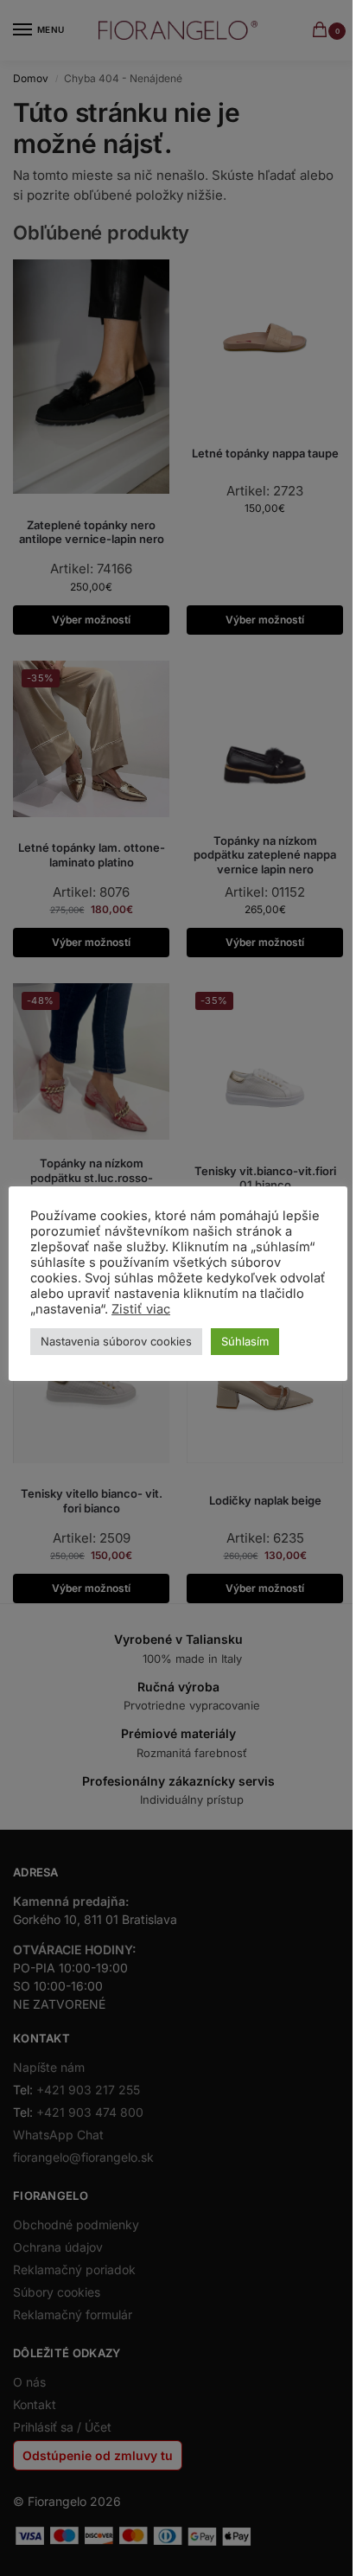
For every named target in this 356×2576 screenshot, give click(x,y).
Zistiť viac (141, 1309)
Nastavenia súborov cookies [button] (116, 1341)
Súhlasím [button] (245, 1341)
